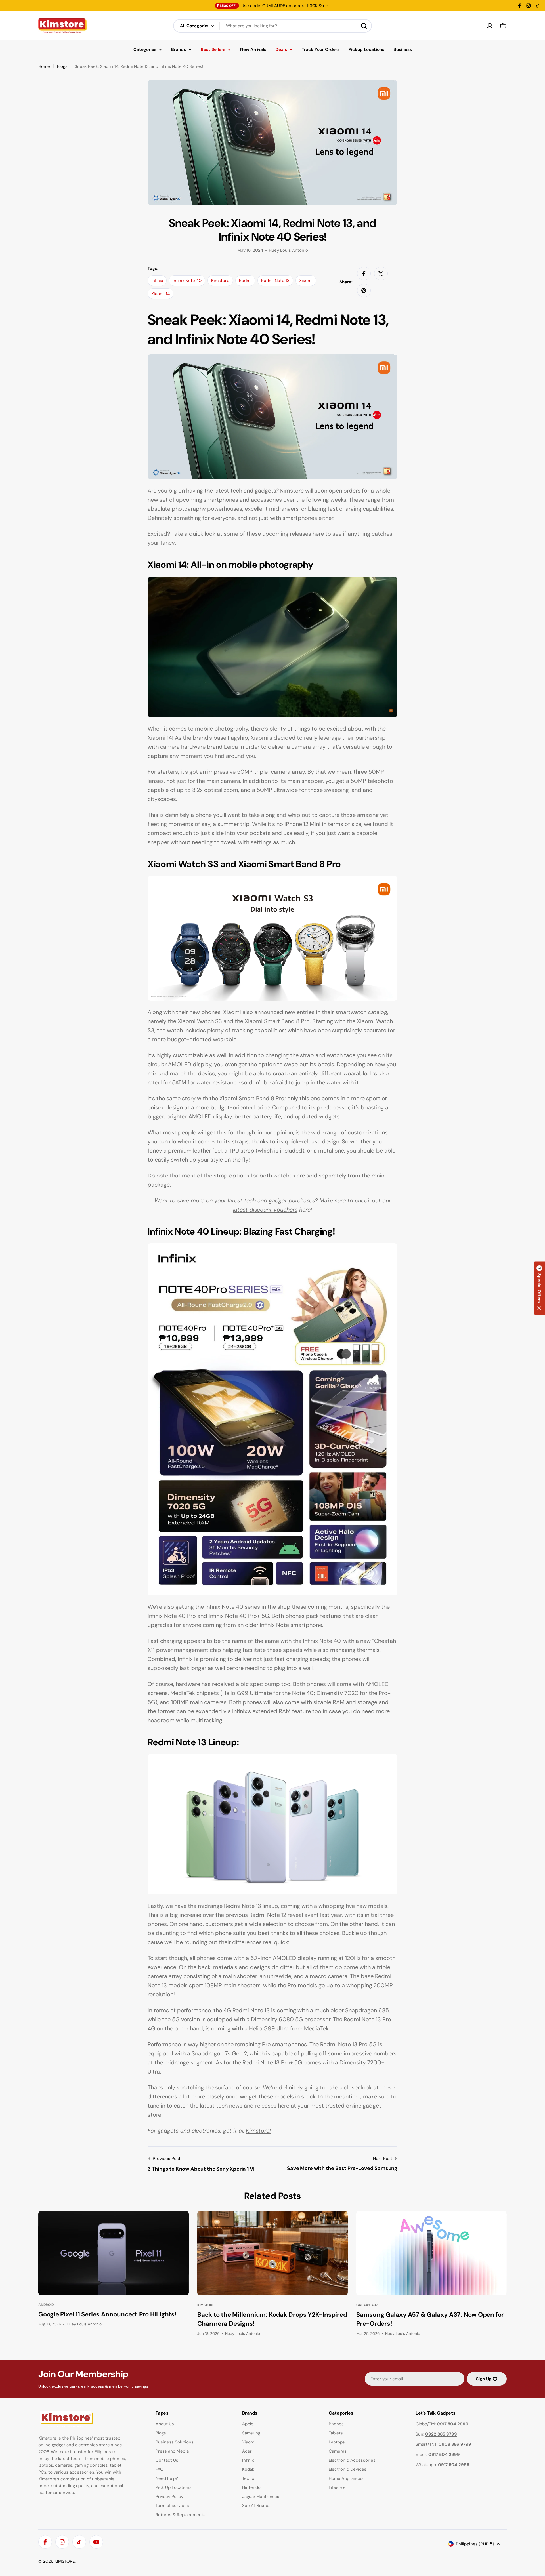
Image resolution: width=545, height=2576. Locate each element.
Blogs (62, 66)
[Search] (364, 26)
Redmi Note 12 (268, 1915)
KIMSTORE (65, 2561)
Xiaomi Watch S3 (200, 1021)
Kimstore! (258, 2131)
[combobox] (272, 26)
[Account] (490, 26)
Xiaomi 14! (161, 738)
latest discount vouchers (265, 1210)
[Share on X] (381, 274)
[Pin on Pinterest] (364, 291)
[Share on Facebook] (364, 274)
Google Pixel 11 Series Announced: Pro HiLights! (107, 2314)
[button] (539, 1288)
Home (44, 66)
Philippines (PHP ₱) (475, 2544)
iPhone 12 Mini (302, 824)
